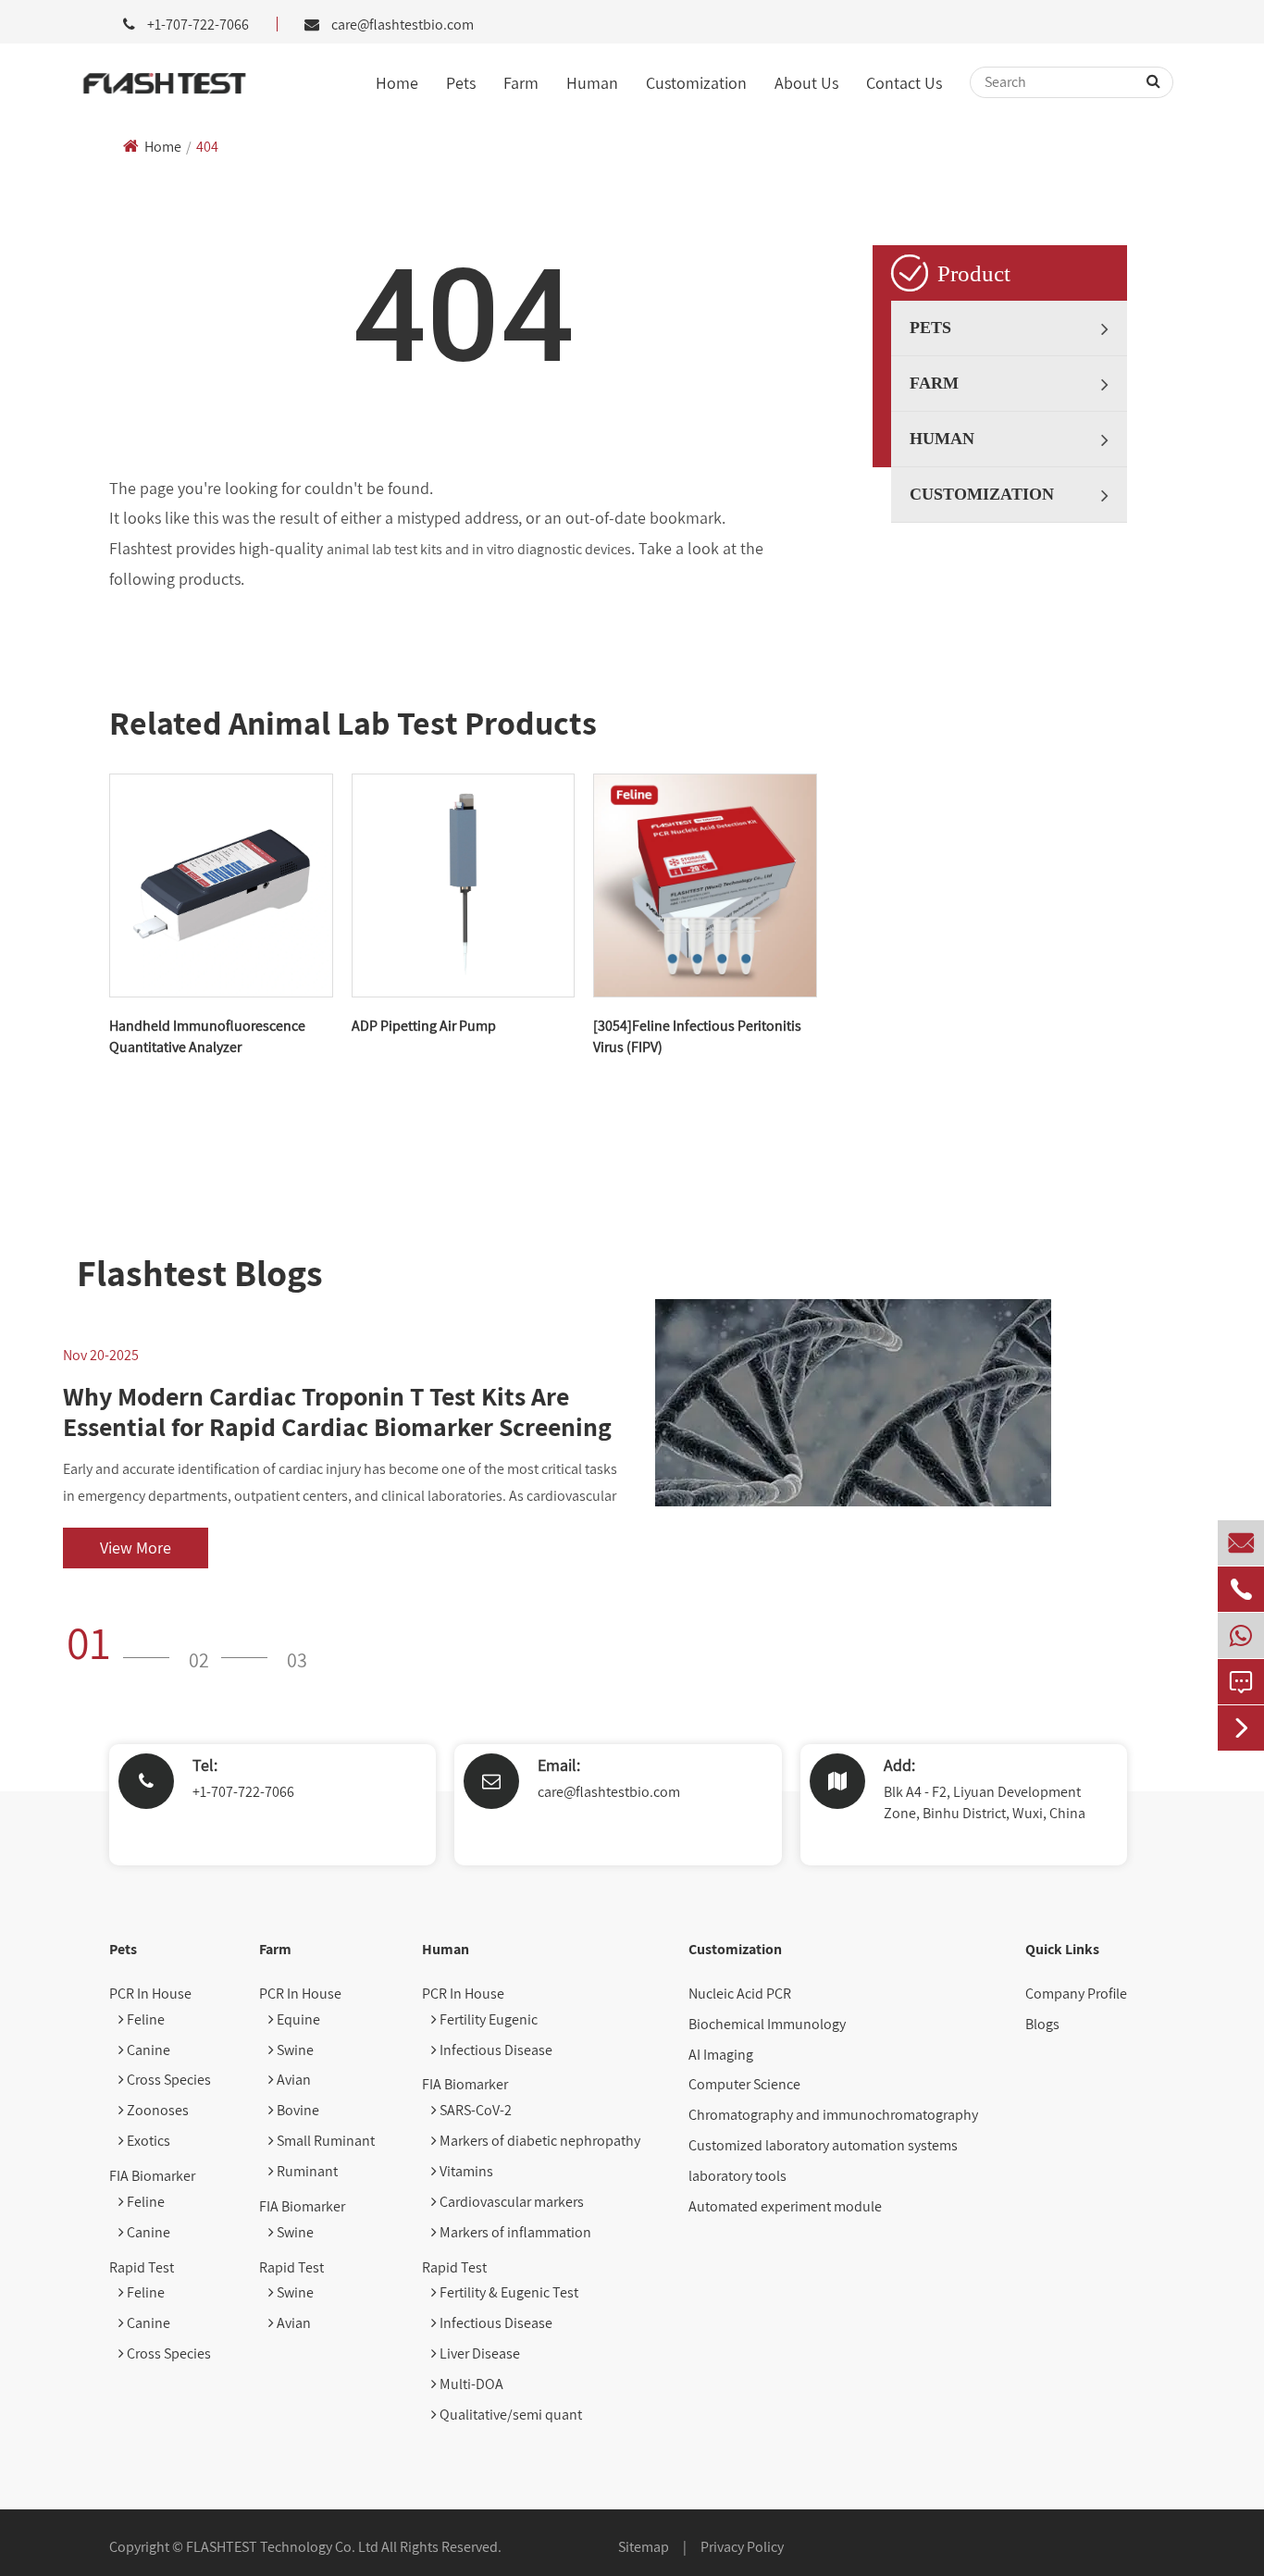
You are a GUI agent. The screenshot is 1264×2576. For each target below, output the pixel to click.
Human (592, 83)
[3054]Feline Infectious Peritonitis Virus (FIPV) (697, 1036)
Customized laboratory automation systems (823, 2145)
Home (397, 83)
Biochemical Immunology (767, 2024)
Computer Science (744, 2084)
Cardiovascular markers (510, 2202)
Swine (294, 2050)
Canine (147, 2050)
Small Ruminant (324, 2141)
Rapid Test (142, 2267)
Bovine (297, 2110)
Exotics (147, 2141)
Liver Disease (478, 2353)
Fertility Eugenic (487, 2019)
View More (136, 1548)
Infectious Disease (495, 2050)
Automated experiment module (785, 2206)
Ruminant (306, 2171)
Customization (696, 83)
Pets (461, 83)
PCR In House (150, 1994)
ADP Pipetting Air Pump (424, 1026)
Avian (292, 2080)
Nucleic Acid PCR (740, 1994)
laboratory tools (737, 2176)
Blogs (1042, 2024)
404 (207, 147)
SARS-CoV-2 (474, 2110)
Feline (144, 2019)
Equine (297, 2019)
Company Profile (1076, 1994)
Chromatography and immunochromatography (833, 2115)
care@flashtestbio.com (403, 25)
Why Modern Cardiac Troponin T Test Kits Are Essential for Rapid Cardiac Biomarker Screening (337, 1412)
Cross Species (167, 2080)
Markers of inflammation (514, 2232)
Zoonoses (156, 2110)
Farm (521, 83)
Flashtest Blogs (200, 1272)
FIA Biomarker (152, 2176)
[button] (124, 1642)
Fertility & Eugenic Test (508, 2292)
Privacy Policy (742, 2547)
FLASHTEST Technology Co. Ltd (282, 2547)
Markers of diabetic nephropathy (539, 2141)
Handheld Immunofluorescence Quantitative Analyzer (207, 1036)
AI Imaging (721, 2055)
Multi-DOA (470, 2384)
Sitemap (644, 2547)
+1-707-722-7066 (243, 1792)
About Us (806, 83)
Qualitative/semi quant (509, 2415)
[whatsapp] (1241, 1635)
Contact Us (904, 83)
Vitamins (465, 2171)
